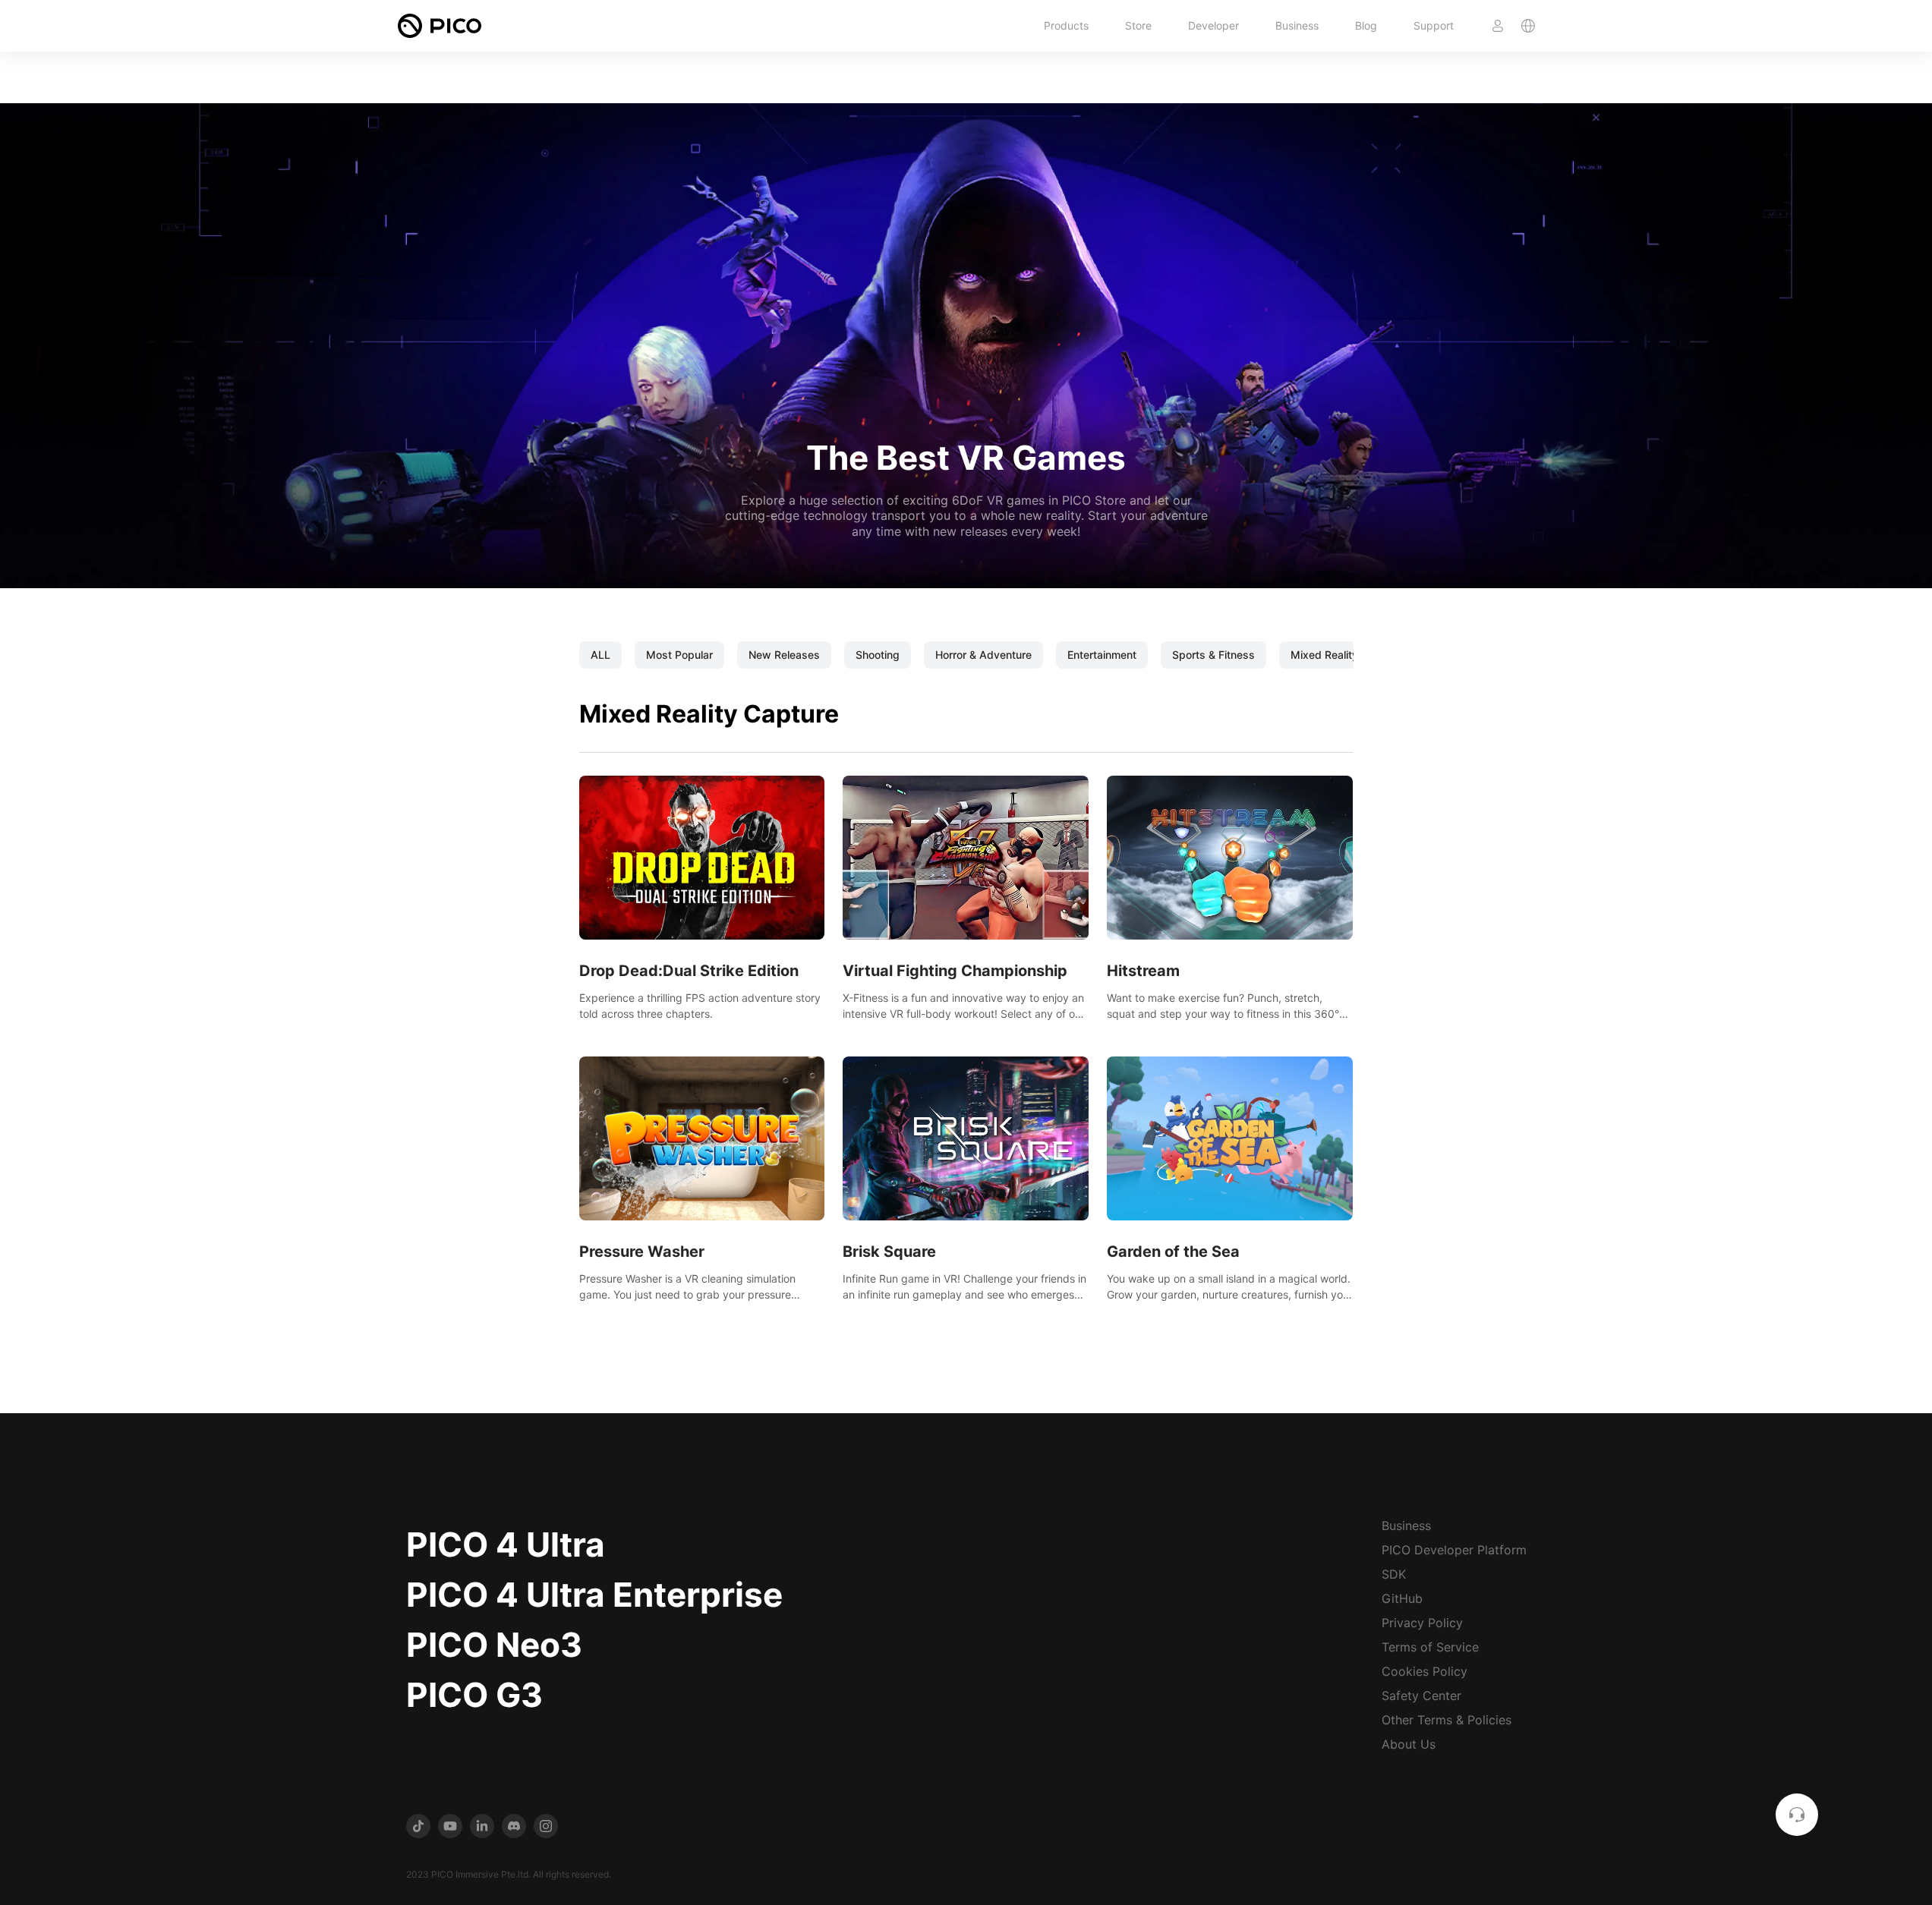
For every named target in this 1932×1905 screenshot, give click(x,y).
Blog (1366, 25)
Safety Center (1421, 1696)
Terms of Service (1430, 1647)
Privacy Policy (1422, 1623)
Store (1138, 25)
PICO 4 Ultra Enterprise (594, 1595)
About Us (1409, 1744)
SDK (1394, 1574)
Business (1297, 25)
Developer (1213, 25)
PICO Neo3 (494, 1645)
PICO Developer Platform (1454, 1550)
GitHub (1402, 1598)
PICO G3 (474, 1695)
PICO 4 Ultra (506, 1544)
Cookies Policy (1425, 1671)
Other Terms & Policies (1447, 1720)
